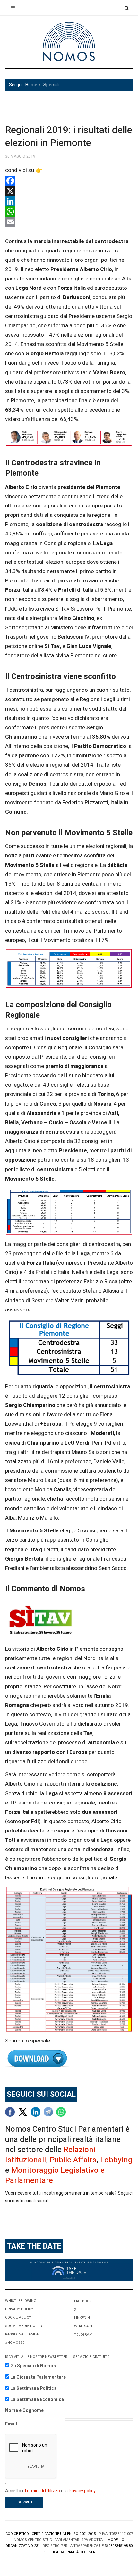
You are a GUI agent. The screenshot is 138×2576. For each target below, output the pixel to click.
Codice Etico (17, 2534)
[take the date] (69, 2270)
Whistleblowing (21, 2301)
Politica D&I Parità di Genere (70, 2552)
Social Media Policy (24, 2326)
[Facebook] (69, 181)
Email (11, 2424)
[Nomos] (69, 42)
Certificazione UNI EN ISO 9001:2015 (64, 2534)
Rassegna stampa (22, 2334)
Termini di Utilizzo (42, 2491)
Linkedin (82, 2318)
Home (31, 85)
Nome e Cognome (24, 2411)
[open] (13, 8)
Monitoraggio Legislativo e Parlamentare (55, 2175)
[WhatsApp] (69, 212)
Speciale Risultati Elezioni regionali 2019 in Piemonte (69, 2059)
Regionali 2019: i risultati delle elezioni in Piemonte (69, 137)
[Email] (69, 222)
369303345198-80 (119, 2546)
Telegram (83, 2335)
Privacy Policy (19, 2309)
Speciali (51, 85)
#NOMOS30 (15, 2343)
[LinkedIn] (69, 201)
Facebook (83, 2301)
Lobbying (116, 2160)
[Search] (127, 8)
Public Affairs (73, 2160)
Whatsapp (84, 2326)
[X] (69, 191)
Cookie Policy (18, 2318)
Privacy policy (82, 2491)
